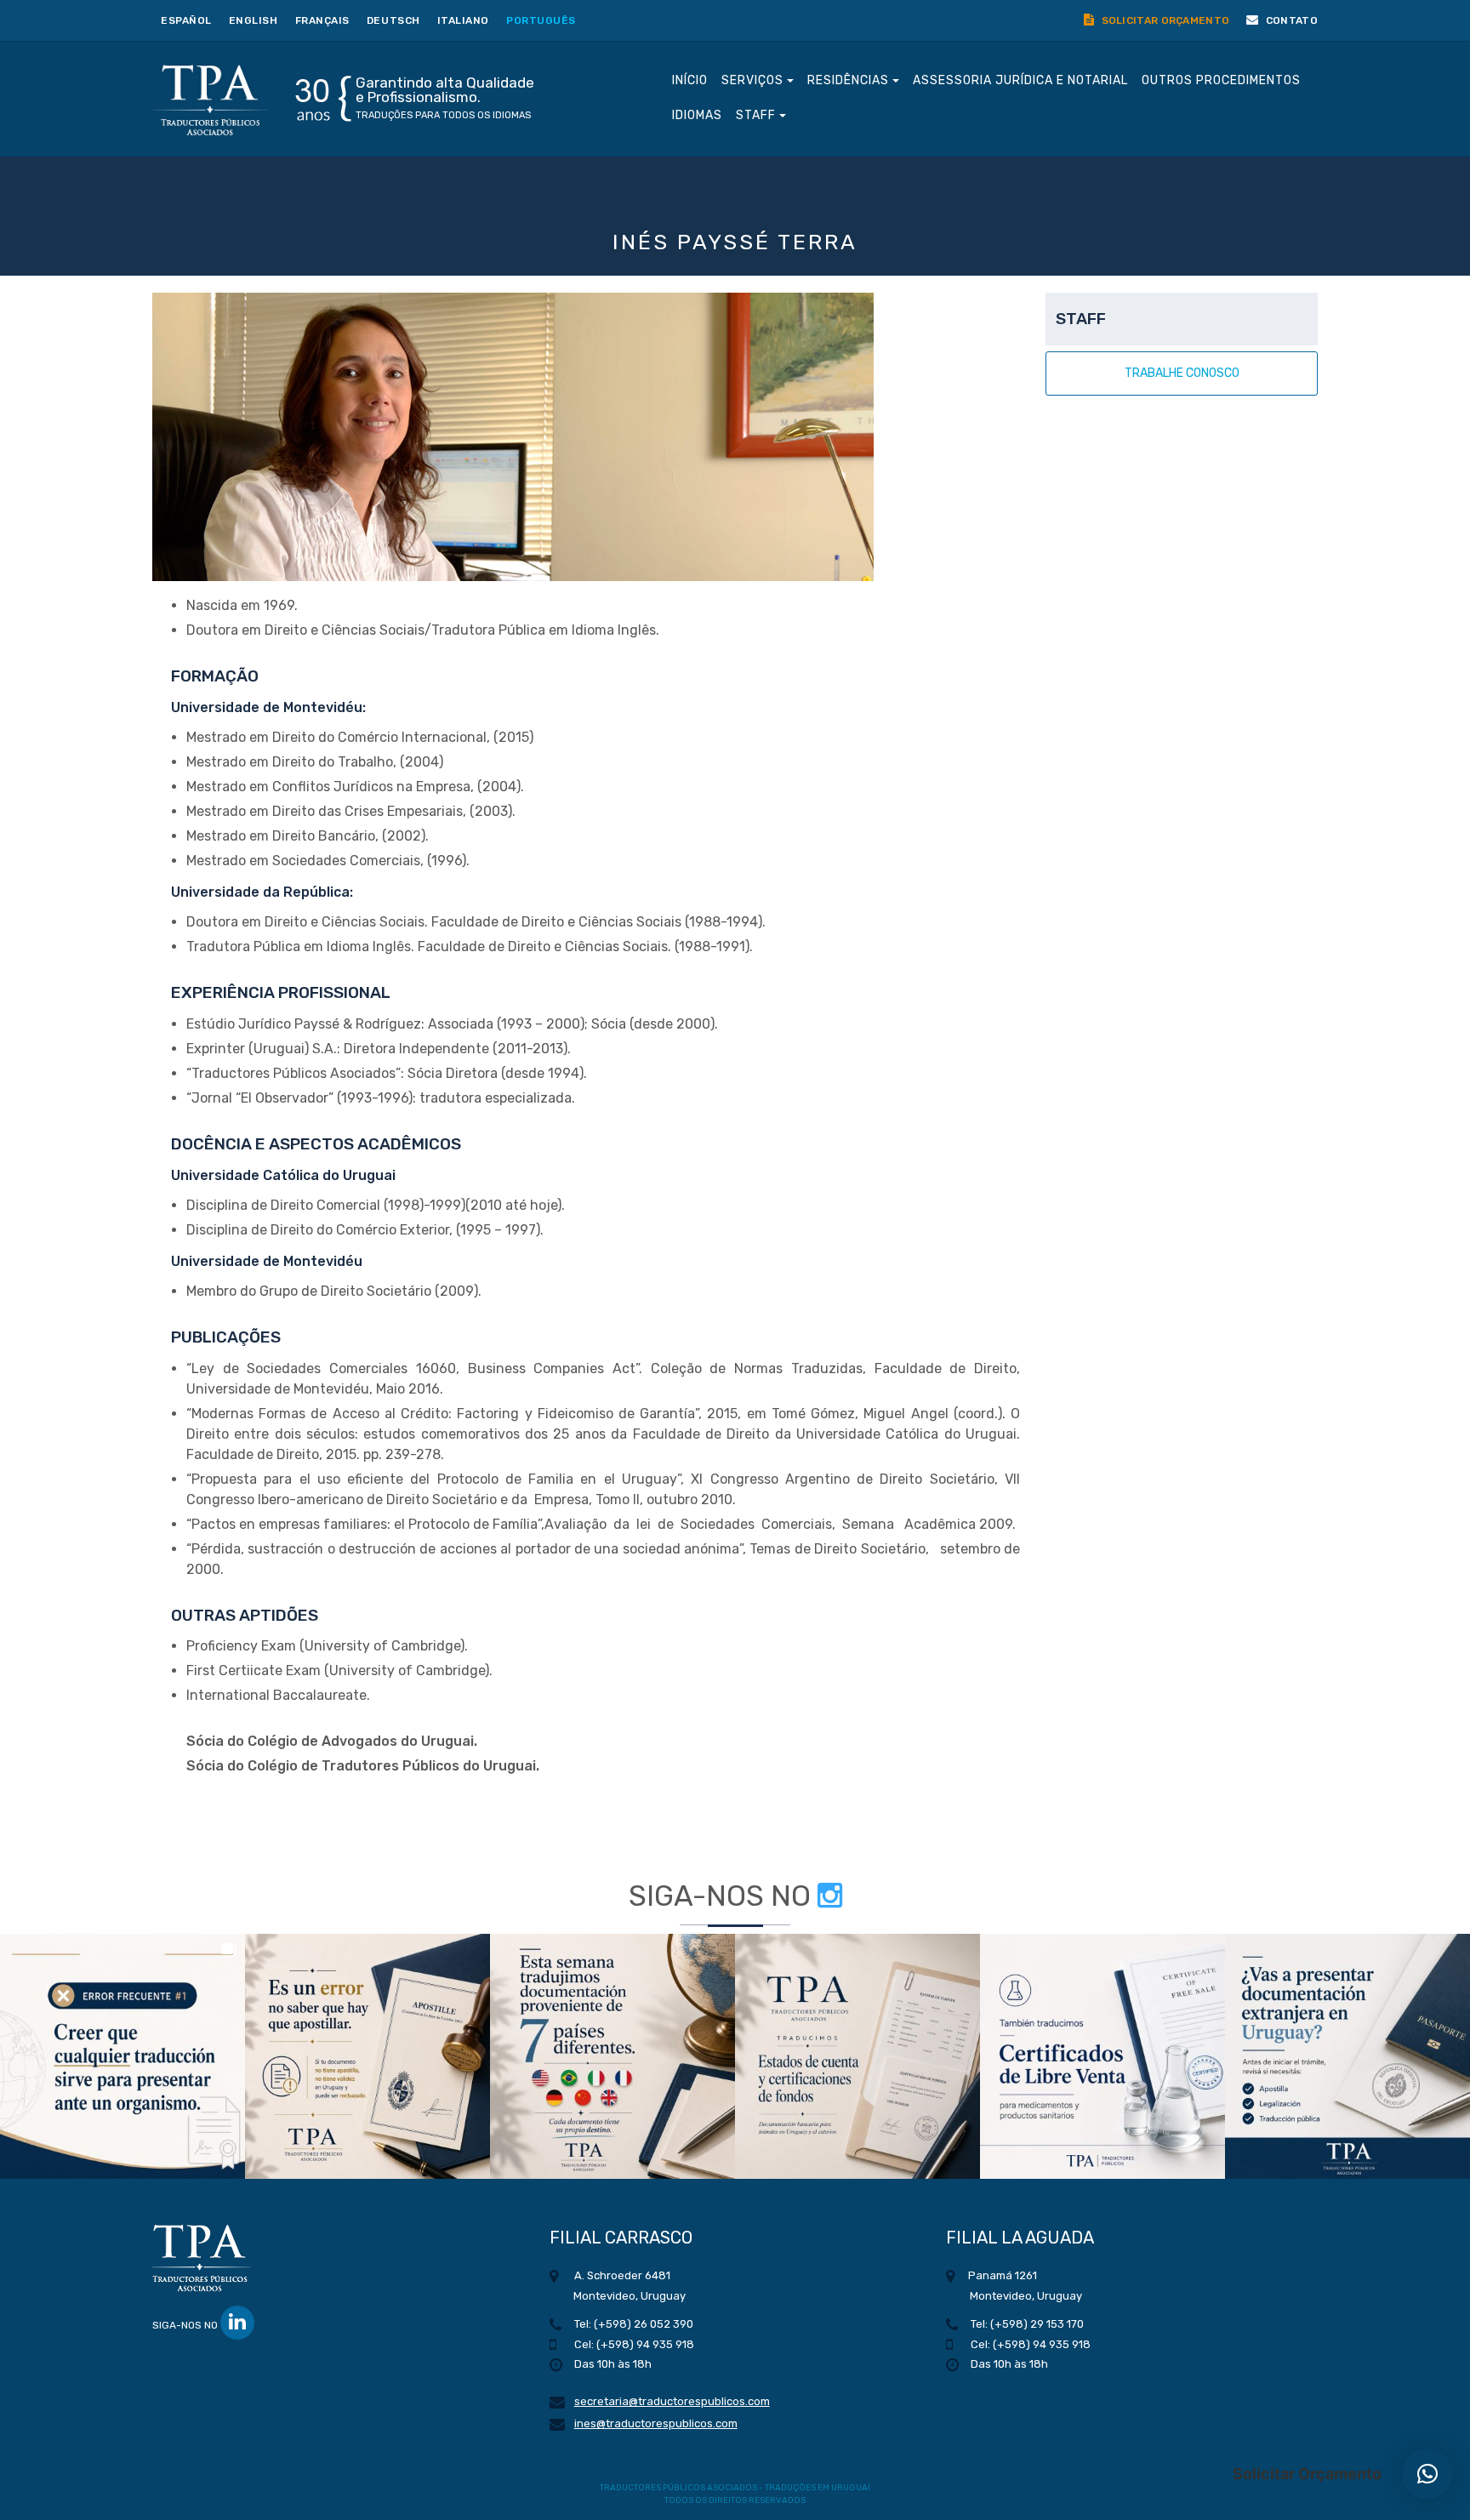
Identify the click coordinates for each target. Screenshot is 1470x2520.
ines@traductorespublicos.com (656, 2423)
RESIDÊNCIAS (850, 80)
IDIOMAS (697, 115)
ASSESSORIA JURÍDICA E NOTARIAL (1020, 80)
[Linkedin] (237, 2323)
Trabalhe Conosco (1182, 373)
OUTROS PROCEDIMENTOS (1221, 80)
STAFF (758, 115)
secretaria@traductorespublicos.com (672, 2401)
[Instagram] (830, 1896)
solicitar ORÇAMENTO (1164, 20)
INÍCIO (690, 80)
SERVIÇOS (754, 80)
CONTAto (1291, 20)
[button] (122, 2056)
